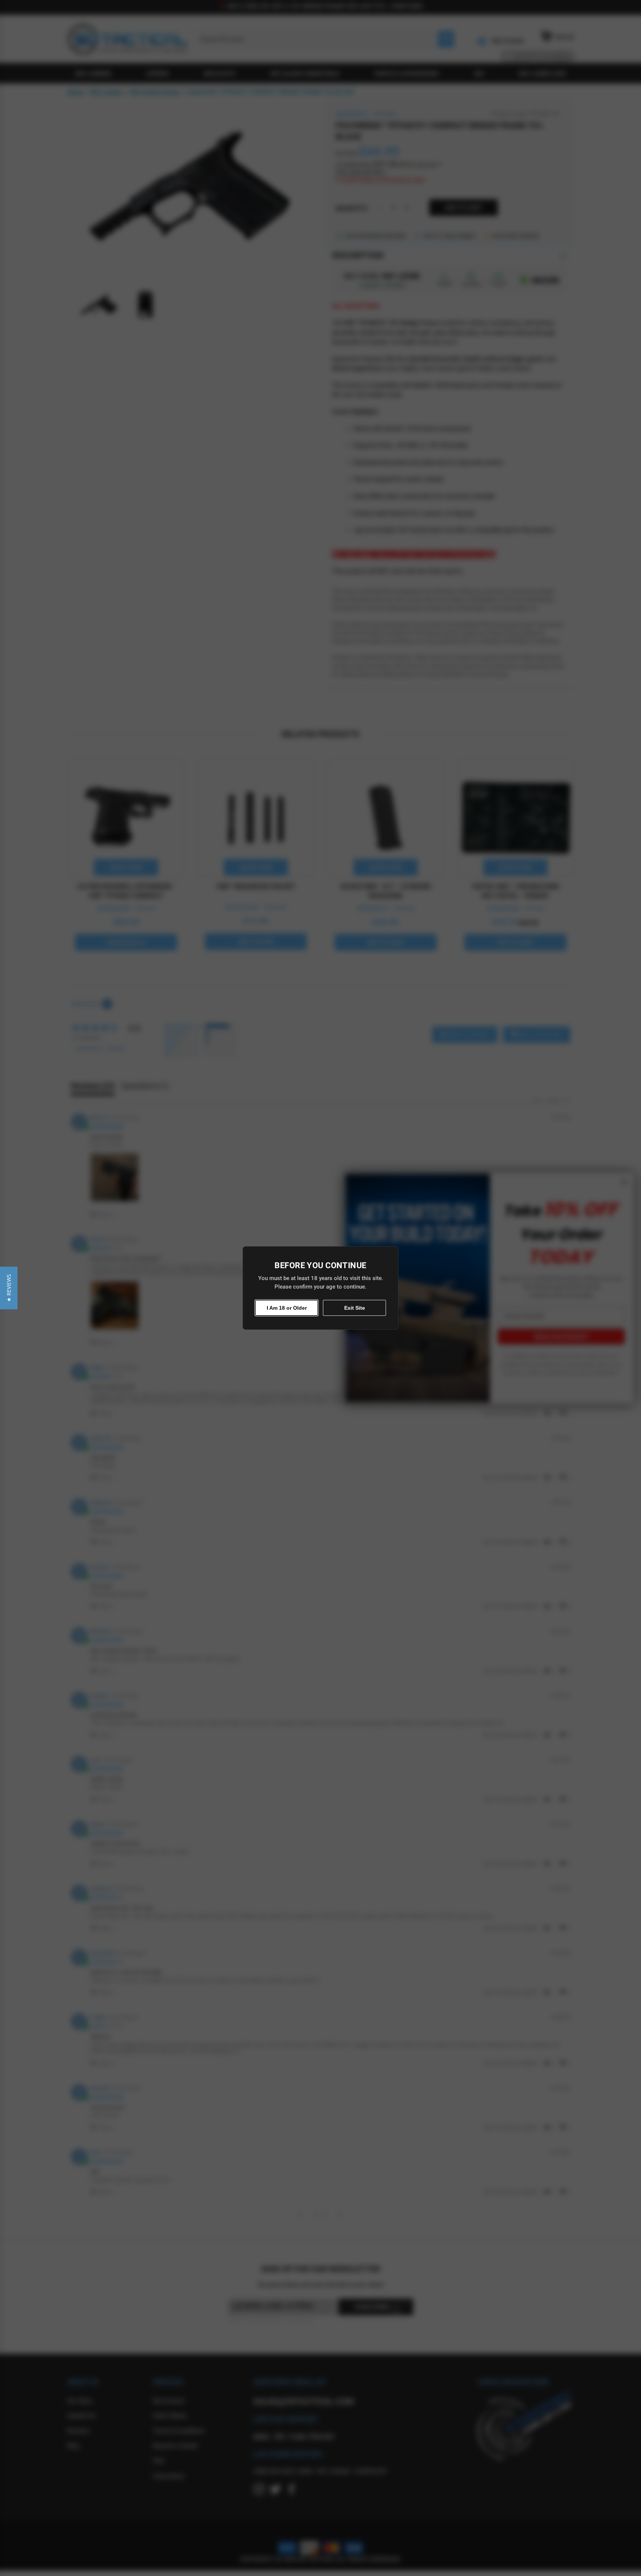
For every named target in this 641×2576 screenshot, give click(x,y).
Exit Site (355, 1308)
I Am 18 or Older (287, 1308)
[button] (9, 1288)
